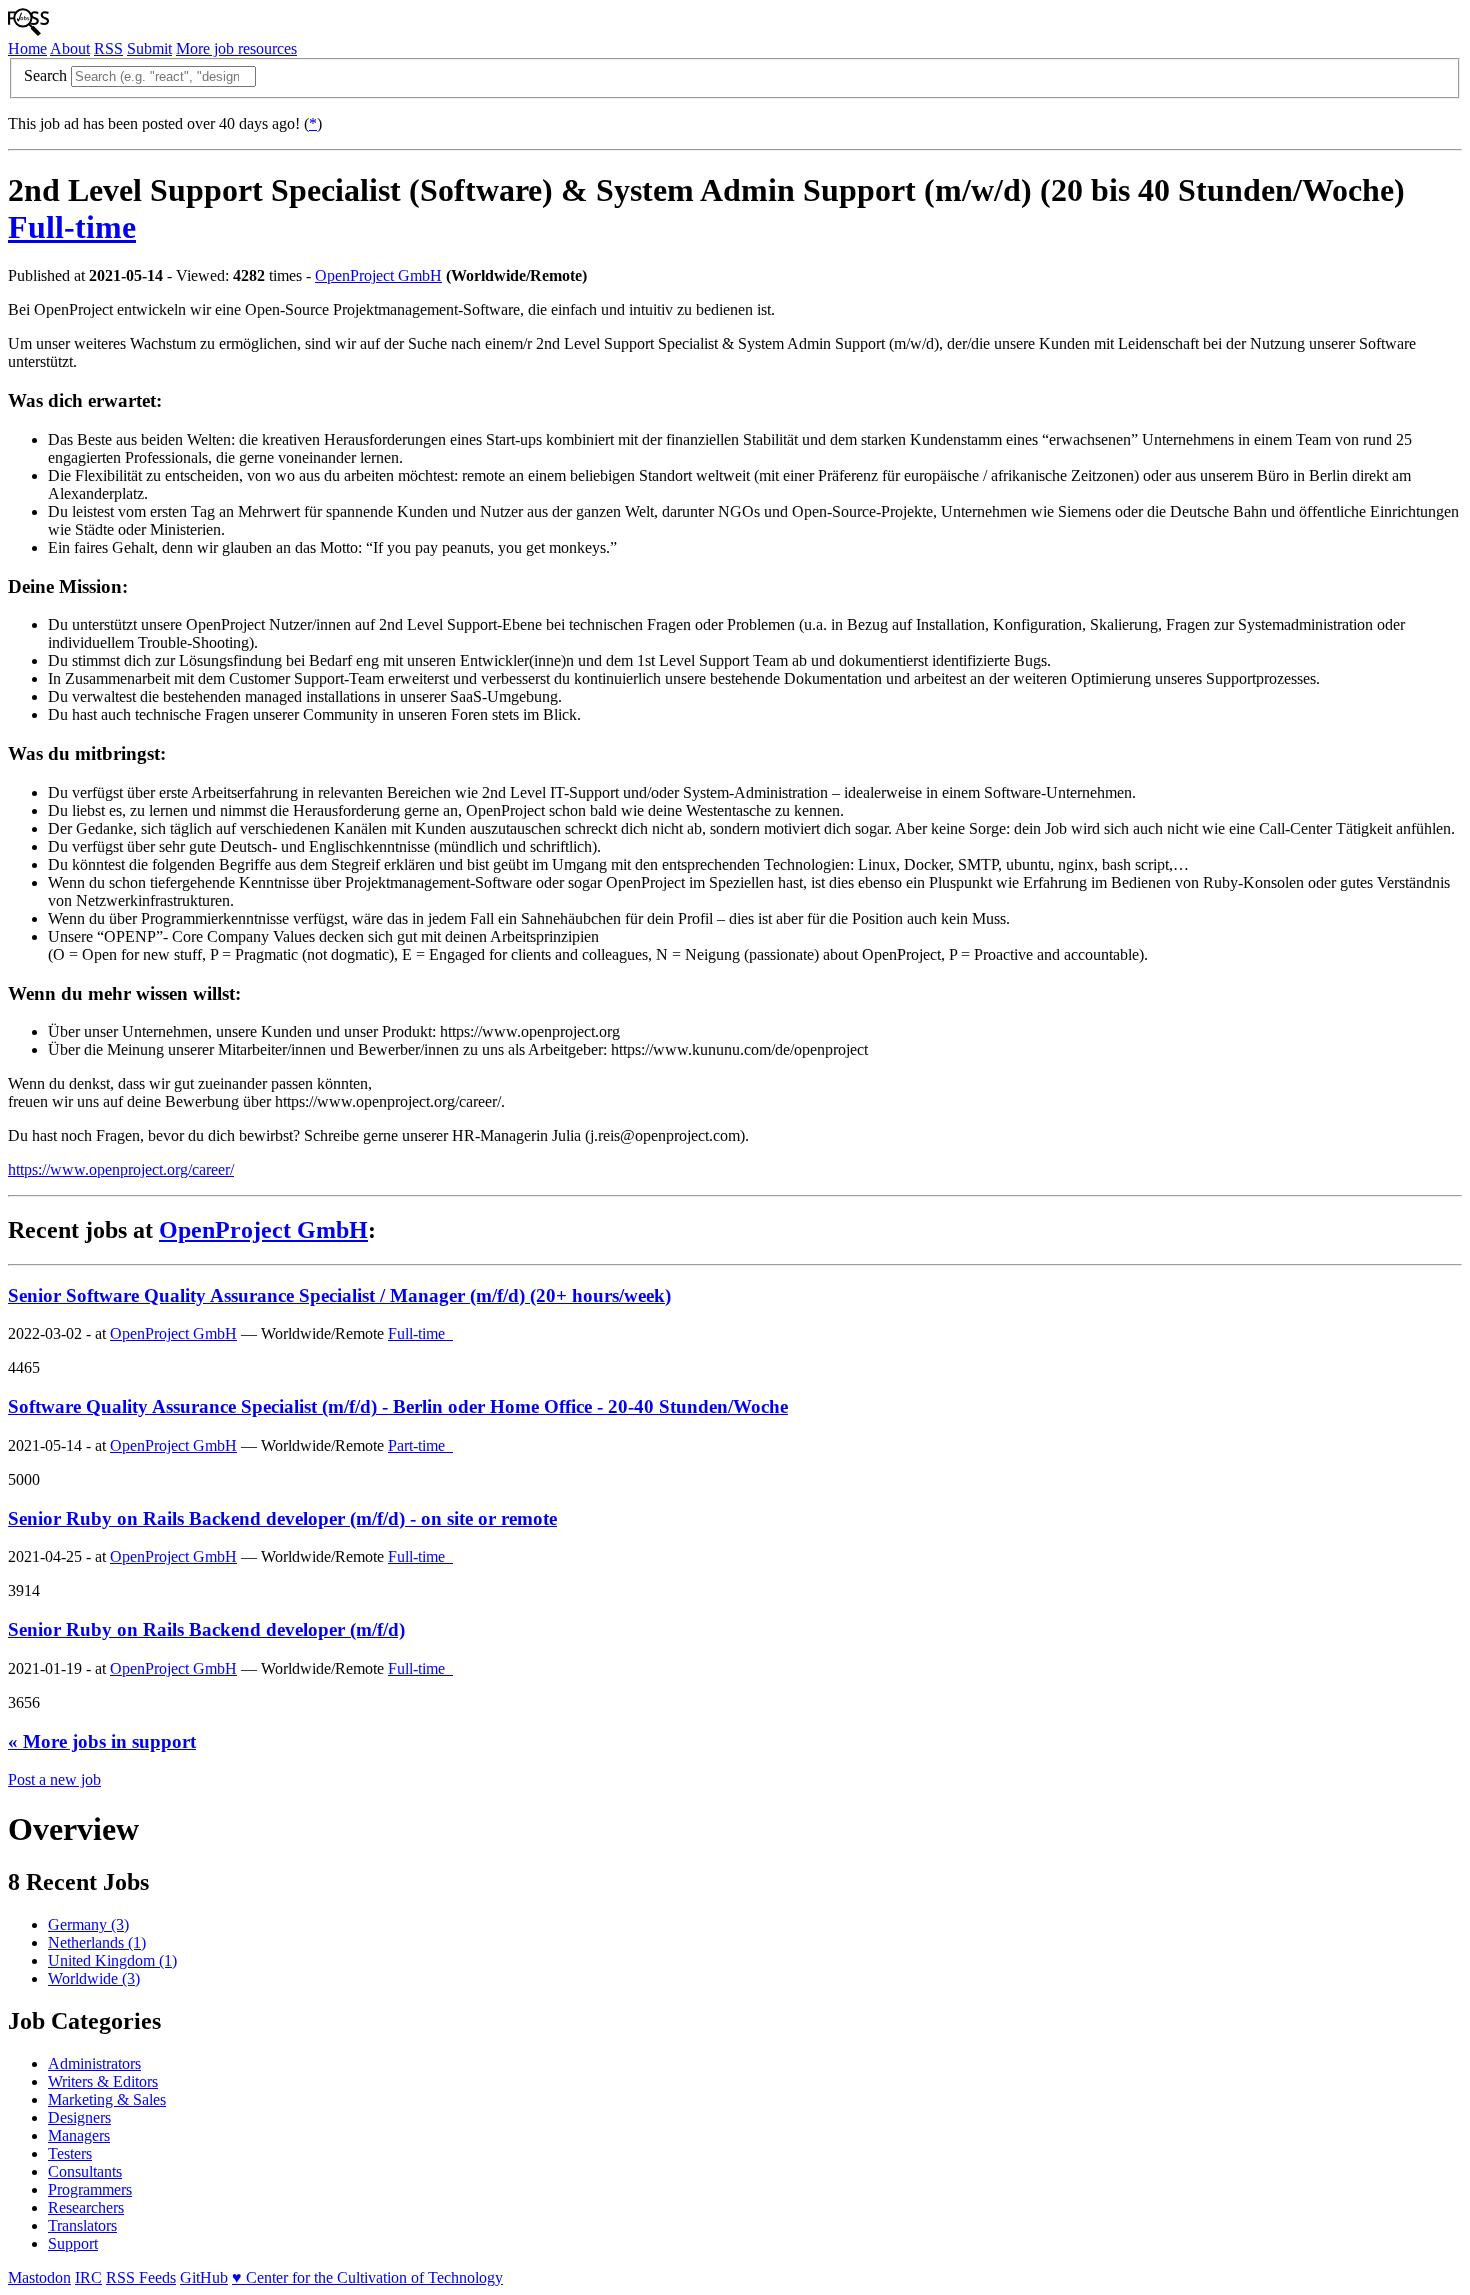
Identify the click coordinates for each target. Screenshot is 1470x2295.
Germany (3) (88, 1924)
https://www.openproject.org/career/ (121, 1169)
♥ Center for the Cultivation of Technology (367, 2277)
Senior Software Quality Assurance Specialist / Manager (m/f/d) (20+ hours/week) (339, 1295)
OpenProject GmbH (378, 275)
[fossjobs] (28, 30)
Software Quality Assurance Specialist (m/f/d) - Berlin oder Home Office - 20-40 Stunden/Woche (398, 1406)
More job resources (236, 48)
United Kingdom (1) (112, 1960)
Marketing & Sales (107, 2099)
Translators (82, 2225)
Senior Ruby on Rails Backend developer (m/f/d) (206, 1629)
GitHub (204, 2277)
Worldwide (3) (94, 1978)
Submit (149, 48)
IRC (88, 2277)
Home (27, 48)
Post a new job (54, 1779)
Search (45, 75)
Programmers (90, 2189)
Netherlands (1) (97, 1942)
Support (73, 2243)
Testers (70, 2153)
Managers (79, 2135)
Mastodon (39, 2277)
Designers (79, 2117)
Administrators (94, 2063)
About (70, 48)
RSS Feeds (141, 2277)
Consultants (85, 2171)
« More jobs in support (102, 1741)
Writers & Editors (103, 2081)
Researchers (86, 2207)
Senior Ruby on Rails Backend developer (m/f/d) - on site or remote (282, 1518)
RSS (108, 48)
